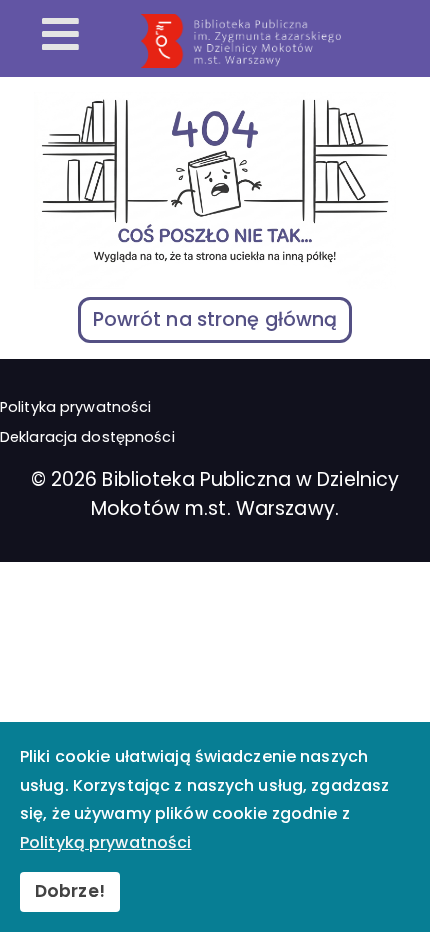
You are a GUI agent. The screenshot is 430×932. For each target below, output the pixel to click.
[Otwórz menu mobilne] (60, 36)
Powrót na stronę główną (215, 319)
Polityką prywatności (105, 842)
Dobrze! (70, 891)
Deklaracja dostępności (87, 437)
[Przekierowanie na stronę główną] (281, 41)
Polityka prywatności (75, 407)
